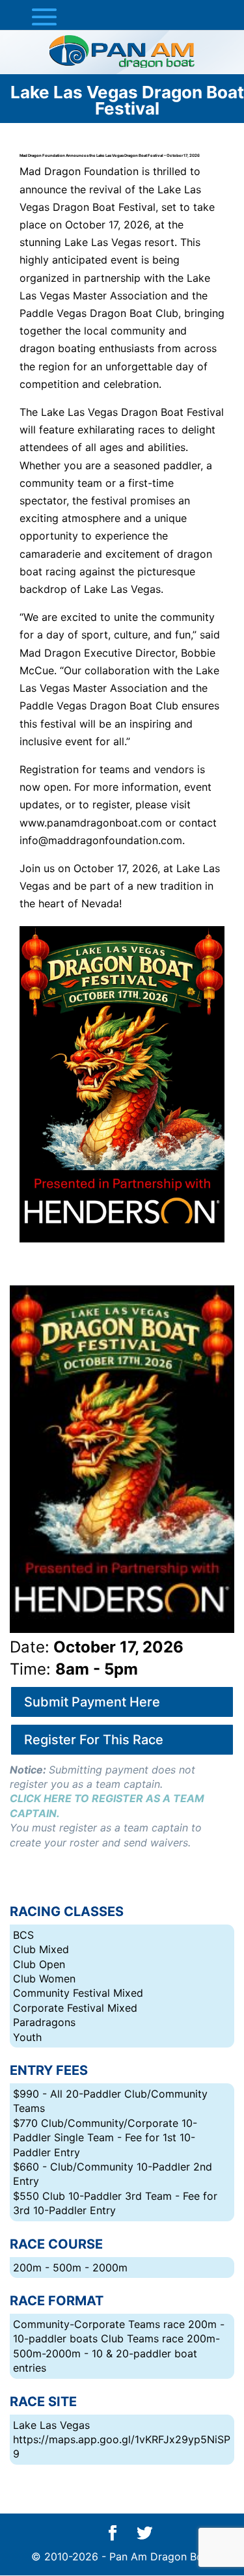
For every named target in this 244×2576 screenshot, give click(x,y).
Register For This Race (94, 1740)
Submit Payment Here (92, 1702)
